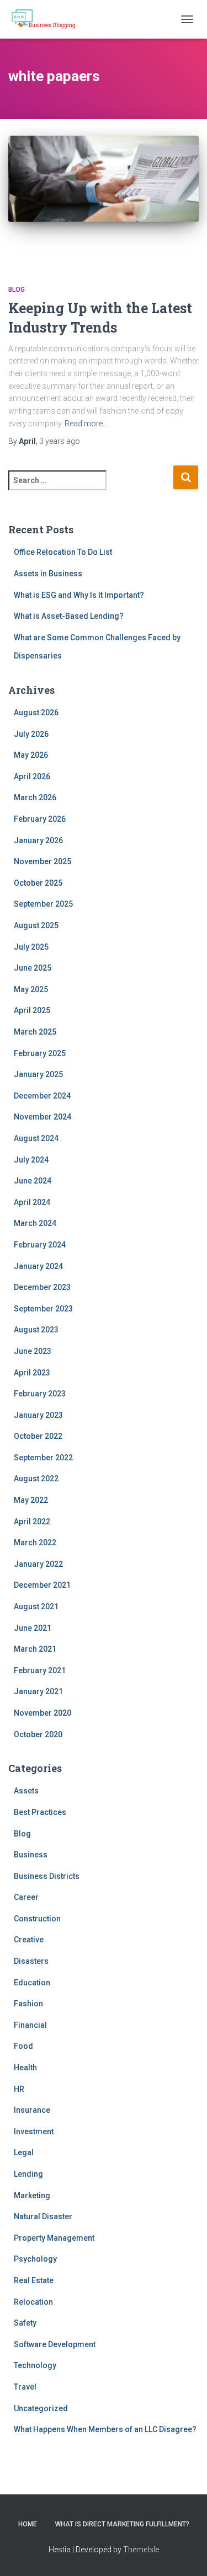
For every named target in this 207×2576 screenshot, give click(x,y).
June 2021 (33, 1628)
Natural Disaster (43, 2216)
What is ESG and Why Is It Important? (79, 595)
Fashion (28, 2004)
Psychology (35, 2259)
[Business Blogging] (47, 19)
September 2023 (43, 1309)
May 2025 (31, 989)
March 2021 (35, 1649)
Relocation (33, 2302)
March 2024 (35, 1223)
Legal (24, 2152)
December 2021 (42, 1585)
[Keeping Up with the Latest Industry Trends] (104, 199)
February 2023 (40, 1394)
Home (28, 2524)
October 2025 (38, 883)
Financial (30, 2025)
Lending (28, 2174)
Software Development (55, 2344)
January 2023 (38, 1415)
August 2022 (36, 1479)
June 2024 (33, 1181)
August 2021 (36, 1606)
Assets (26, 1791)
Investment (34, 2132)
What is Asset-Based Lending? (69, 616)
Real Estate (34, 2280)
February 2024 (40, 1245)
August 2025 (36, 925)
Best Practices (40, 1812)
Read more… (86, 424)
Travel (25, 2387)
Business (31, 1855)
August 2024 (36, 1138)
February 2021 (40, 1670)
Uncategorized (41, 2408)
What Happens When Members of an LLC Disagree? (105, 2429)
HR (19, 2089)
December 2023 (42, 1287)
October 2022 (38, 1436)
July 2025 (31, 947)
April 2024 (32, 1202)
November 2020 (43, 1713)
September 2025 (43, 904)
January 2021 (38, 1691)
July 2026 (31, 734)
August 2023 (36, 1330)
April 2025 (32, 1010)
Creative (29, 1940)
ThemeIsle (141, 2550)
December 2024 (42, 1096)
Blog (17, 290)
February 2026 (40, 819)
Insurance (32, 2110)
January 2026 (38, 840)
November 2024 (43, 1117)
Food (23, 2046)
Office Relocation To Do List (63, 552)
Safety (25, 2323)
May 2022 (31, 1500)
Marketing (32, 2195)
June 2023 (33, 1351)
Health (25, 2068)
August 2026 (36, 713)
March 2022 (35, 1543)
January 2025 (38, 1074)
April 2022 (32, 1522)
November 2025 (43, 861)
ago (60, 441)
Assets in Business (48, 574)
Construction (37, 1919)
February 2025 (40, 1053)
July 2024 (31, 1160)
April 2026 (32, 776)
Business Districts (47, 1876)
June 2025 (33, 968)
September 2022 (43, 1458)
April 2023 (32, 1373)
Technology (35, 2365)
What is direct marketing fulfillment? (122, 2524)
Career (26, 1897)
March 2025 (35, 1032)
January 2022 (38, 1564)
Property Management (54, 2238)
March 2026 (35, 797)
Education (32, 1983)
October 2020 (38, 1734)
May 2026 (31, 755)
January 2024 (38, 1266)
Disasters (31, 1961)
